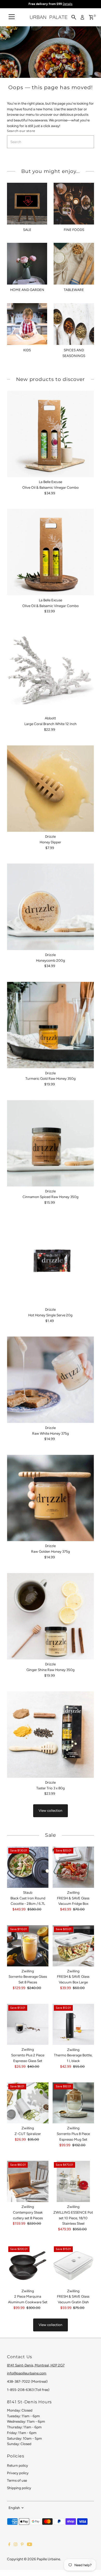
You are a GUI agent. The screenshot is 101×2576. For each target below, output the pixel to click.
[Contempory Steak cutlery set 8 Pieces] (28, 2181)
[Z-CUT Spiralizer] (28, 2103)
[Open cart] (91, 17)
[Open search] (74, 17)
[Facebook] (9, 2545)
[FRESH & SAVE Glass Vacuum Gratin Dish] (73, 2266)
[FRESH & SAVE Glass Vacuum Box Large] (73, 1946)
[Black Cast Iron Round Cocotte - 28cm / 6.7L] (28, 1867)
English (14, 2508)
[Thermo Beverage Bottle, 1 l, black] (73, 2024)
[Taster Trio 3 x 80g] (50, 1735)
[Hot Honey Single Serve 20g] (50, 1262)
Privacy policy (18, 2473)
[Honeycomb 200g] (50, 907)
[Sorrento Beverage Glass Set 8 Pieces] (28, 1946)
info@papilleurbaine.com (27, 2373)
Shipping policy (19, 2488)
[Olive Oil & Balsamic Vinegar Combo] (50, 434)
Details (68, 4)
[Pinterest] (22, 2545)
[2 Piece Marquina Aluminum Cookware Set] (28, 2266)
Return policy (17, 2465)
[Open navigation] (12, 17)
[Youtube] (30, 2545)
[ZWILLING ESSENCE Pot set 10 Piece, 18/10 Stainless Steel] (73, 2181)
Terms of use (17, 2480)
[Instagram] (16, 2545)
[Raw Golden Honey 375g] (50, 1498)
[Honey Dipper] (50, 789)
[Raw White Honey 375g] (50, 1380)
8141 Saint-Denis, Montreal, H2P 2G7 (36, 2365)
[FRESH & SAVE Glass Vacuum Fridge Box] (73, 1867)
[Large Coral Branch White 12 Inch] (50, 670)
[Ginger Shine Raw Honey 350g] (50, 1616)
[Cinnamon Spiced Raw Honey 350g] (50, 1143)
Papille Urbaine (48, 2559)
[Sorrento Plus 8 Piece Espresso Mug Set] (73, 2103)
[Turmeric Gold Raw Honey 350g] (50, 1025)
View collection (51, 1810)
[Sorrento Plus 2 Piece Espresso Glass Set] (28, 2024)
